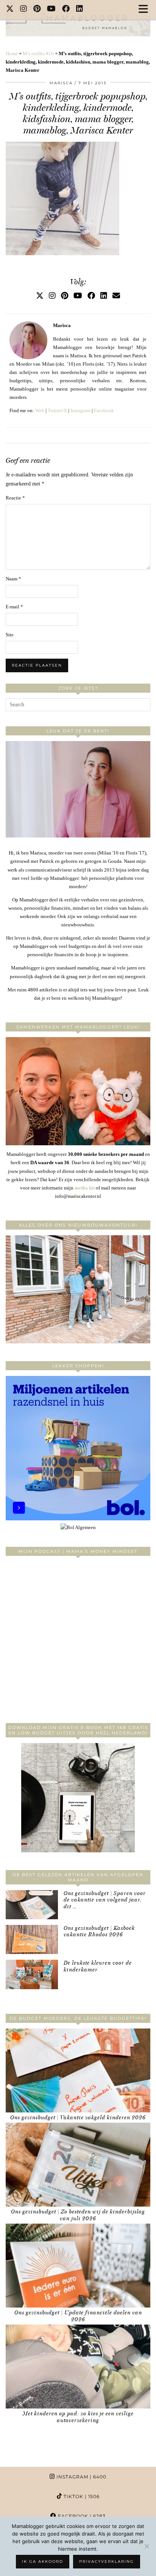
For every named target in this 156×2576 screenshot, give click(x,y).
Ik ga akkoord (43, 2561)
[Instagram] (24, 9)
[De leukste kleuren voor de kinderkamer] (32, 1974)
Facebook (104, 410)
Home (12, 54)
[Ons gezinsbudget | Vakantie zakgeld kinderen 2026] (78, 2070)
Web (40, 410)
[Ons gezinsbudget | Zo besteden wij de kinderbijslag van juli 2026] (78, 2165)
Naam (13, 579)
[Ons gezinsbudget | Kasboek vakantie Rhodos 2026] (32, 1939)
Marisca (61, 83)
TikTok (81, 2496)
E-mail (14, 607)
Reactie (15, 498)
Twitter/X (57, 410)
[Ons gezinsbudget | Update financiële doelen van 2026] (78, 2266)
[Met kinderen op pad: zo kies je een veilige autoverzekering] (78, 2367)
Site (10, 635)
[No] (147, 2546)
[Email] (116, 296)
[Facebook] (66, 9)
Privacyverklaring (107, 2561)
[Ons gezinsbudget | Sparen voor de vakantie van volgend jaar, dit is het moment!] (32, 1905)
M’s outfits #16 (38, 54)
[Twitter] (10, 9)
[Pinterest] (37, 9)
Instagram (80, 410)
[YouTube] (51, 9)
